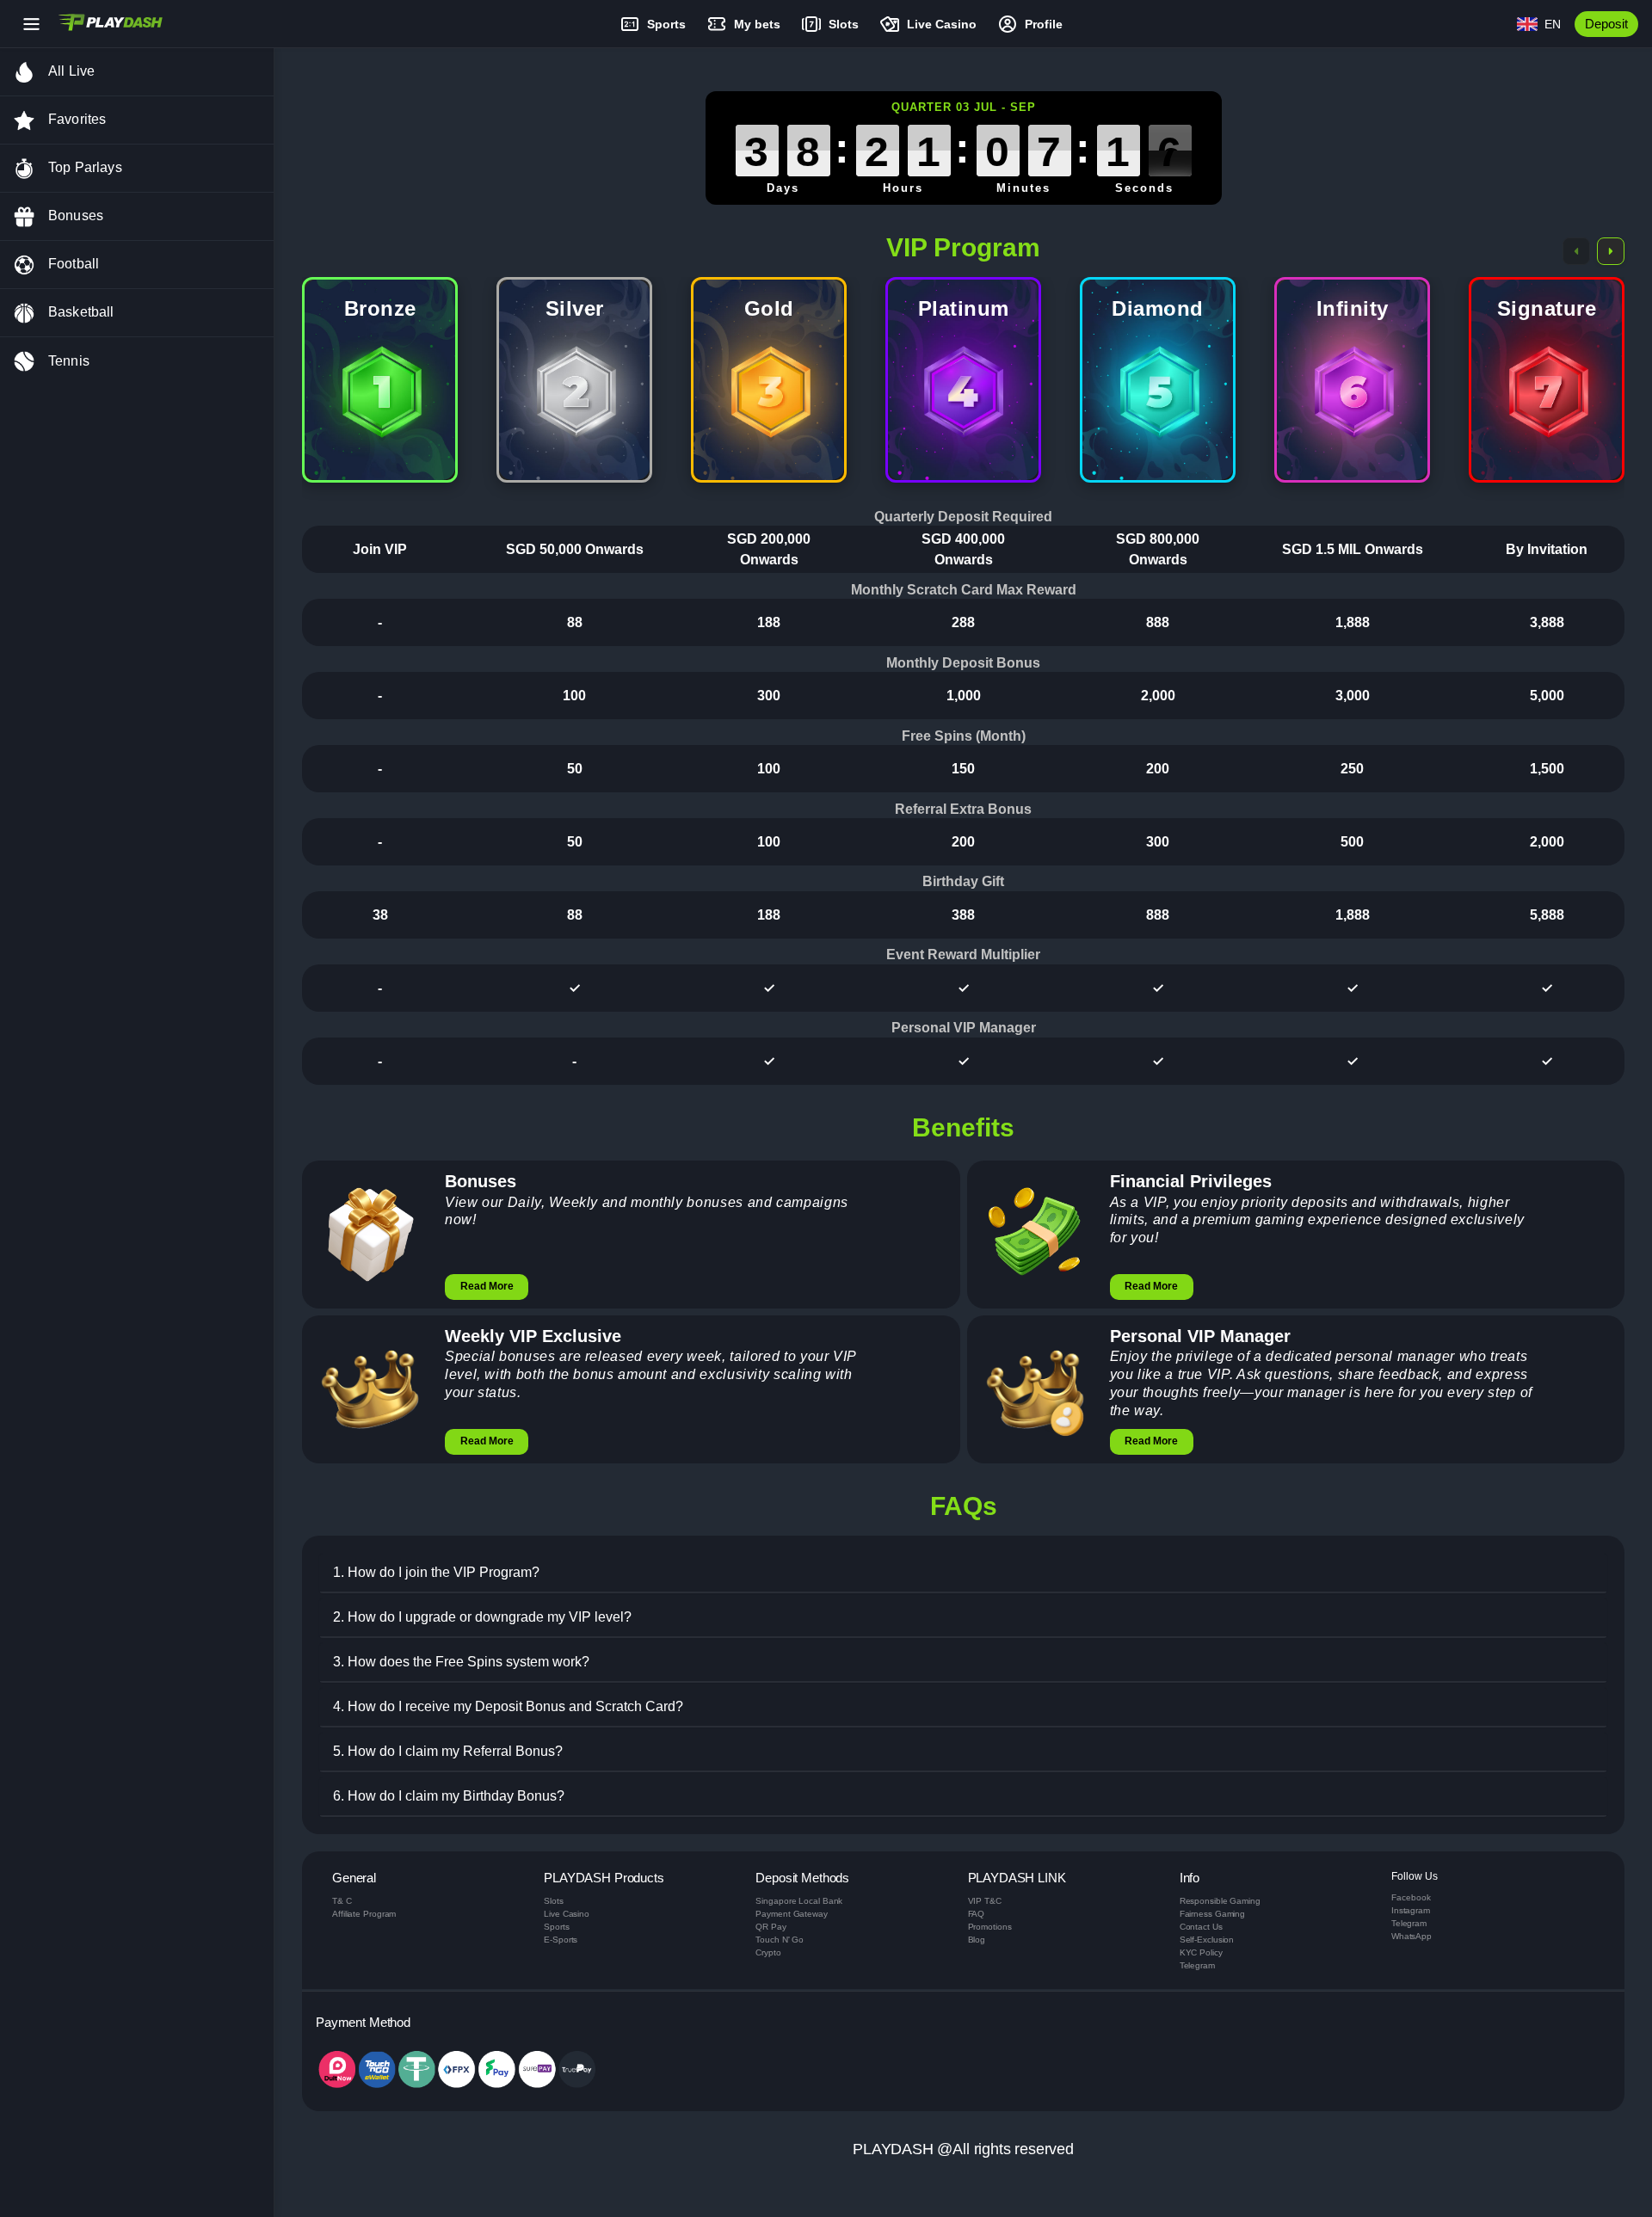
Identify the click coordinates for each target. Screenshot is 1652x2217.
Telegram (1197, 1965)
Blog (977, 1940)
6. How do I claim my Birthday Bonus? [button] (449, 1796)
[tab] (963, 1573)
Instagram (1411, 1910)
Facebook (1411, 1897)
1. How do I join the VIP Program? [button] (436, 1572)
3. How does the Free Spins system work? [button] (461, 1662)
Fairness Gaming (1213, 1914)
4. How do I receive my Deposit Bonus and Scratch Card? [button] (508, 1706)
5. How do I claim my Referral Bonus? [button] (448, 1751)
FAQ (977, 1914)
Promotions (990, 1927)
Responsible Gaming (1220, 1901)
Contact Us (1201, 1927)
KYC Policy (1201, 1952)
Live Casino (567, 1914)
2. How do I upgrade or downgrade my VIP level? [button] (482, 1617)
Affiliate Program (364, 1914)
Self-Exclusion (1207, 1940)
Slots (554, 1901)
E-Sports (561, 1940)
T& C (342, 1901)
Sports (556, 1927)
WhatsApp (1412, 1936)
